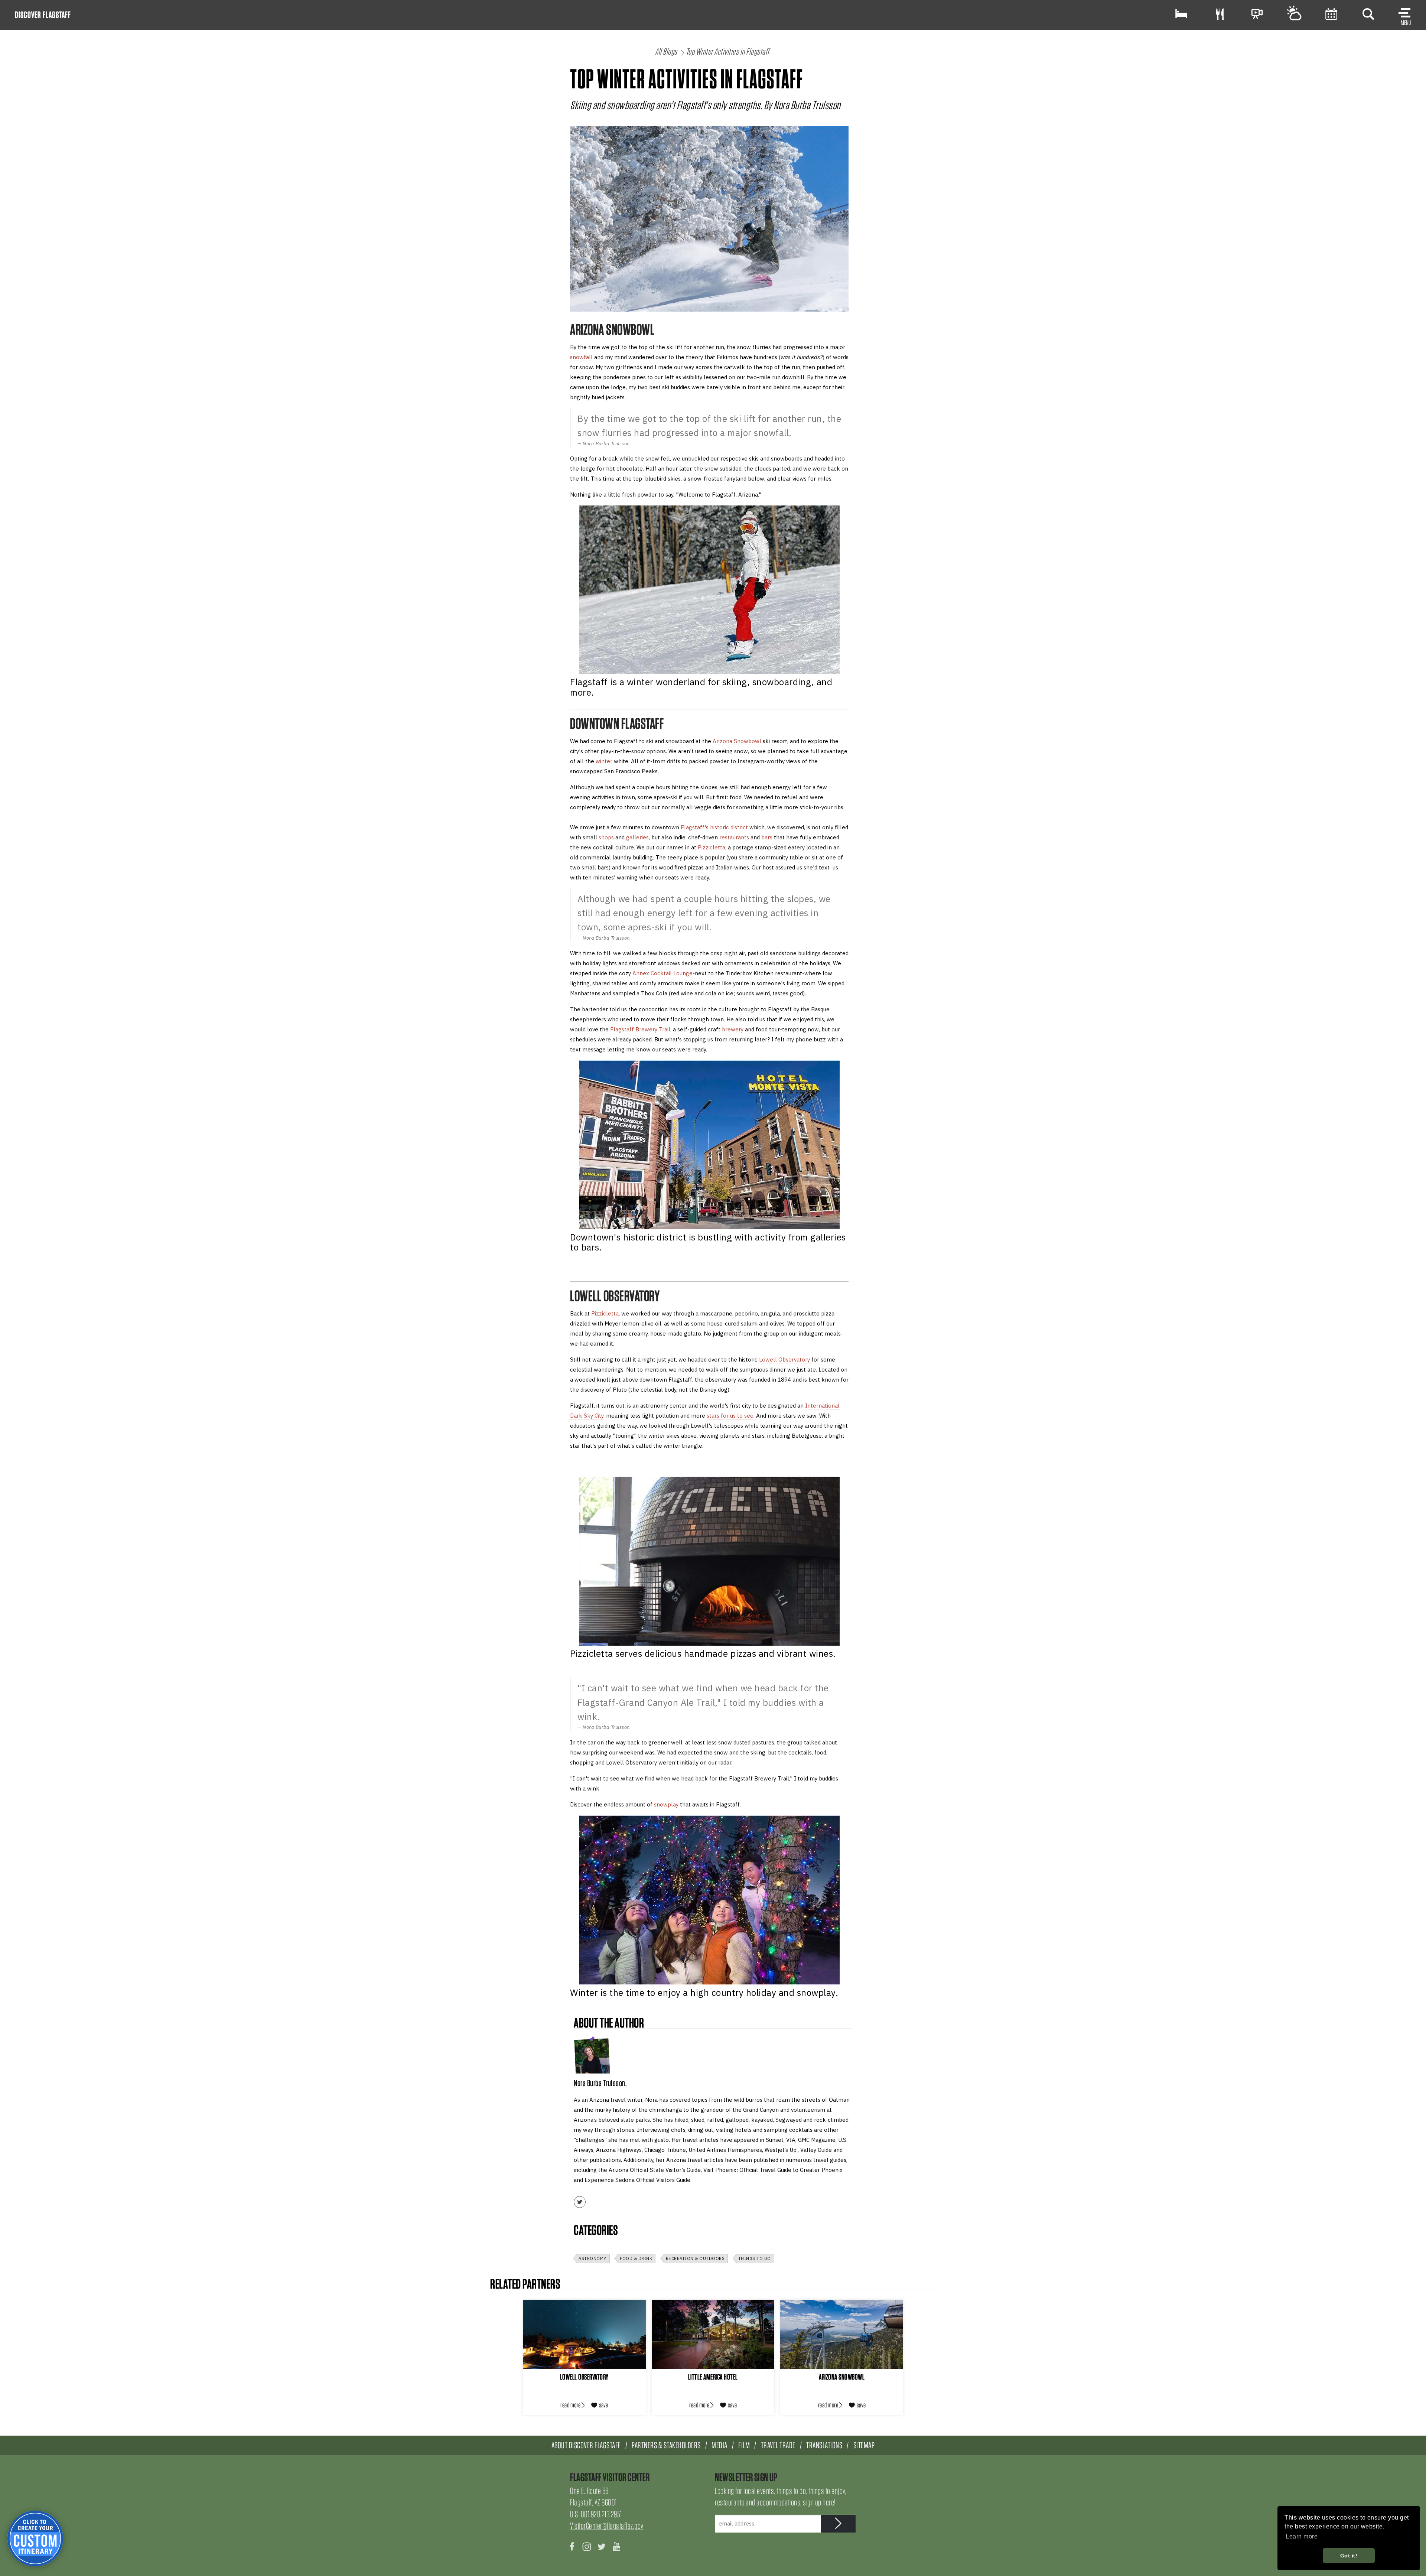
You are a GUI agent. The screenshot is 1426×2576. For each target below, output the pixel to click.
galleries (637, 837)
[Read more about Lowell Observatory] (584, 2334)
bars (767, 837)
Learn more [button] (1302, 2536)
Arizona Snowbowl (737, 741)
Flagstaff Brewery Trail (640, 1029)
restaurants (734, 837)
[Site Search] (1368, 14)
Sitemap (864, 2445)
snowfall (581, 357)
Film (744, 2445)
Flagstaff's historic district (714, 827)
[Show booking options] (1181, 14)
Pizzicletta (712, 847)
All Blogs (666, 51)
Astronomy (592, 2258)
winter (604, 761)
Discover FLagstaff (43, 15)
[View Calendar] (1331, 14)
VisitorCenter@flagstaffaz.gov (607, 2526)
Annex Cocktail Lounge (662, 973)
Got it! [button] (1349, 2556)
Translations (824, 2445)
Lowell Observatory (784, 1359)
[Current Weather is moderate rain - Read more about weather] (1294, 14)
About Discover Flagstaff (586, 2445)
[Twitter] (580, 2202)
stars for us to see (730, 1416)
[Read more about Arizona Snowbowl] (842, 2334)
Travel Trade (778, 2445)
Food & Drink (636, 2258)
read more (571, 2405)
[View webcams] (1257, 14)
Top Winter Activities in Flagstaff (728, 51)
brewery (733, 1029)
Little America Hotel (713, 2377)
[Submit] (838, 2524)
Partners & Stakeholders (666, 2445)
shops (606, 837)
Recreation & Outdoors (695, 2258)
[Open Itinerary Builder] (35, 2538)
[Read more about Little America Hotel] (713, 2334)
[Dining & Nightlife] (1220, 14)
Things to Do (755, 2258)
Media (719, 2445)
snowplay (666, 1804)
